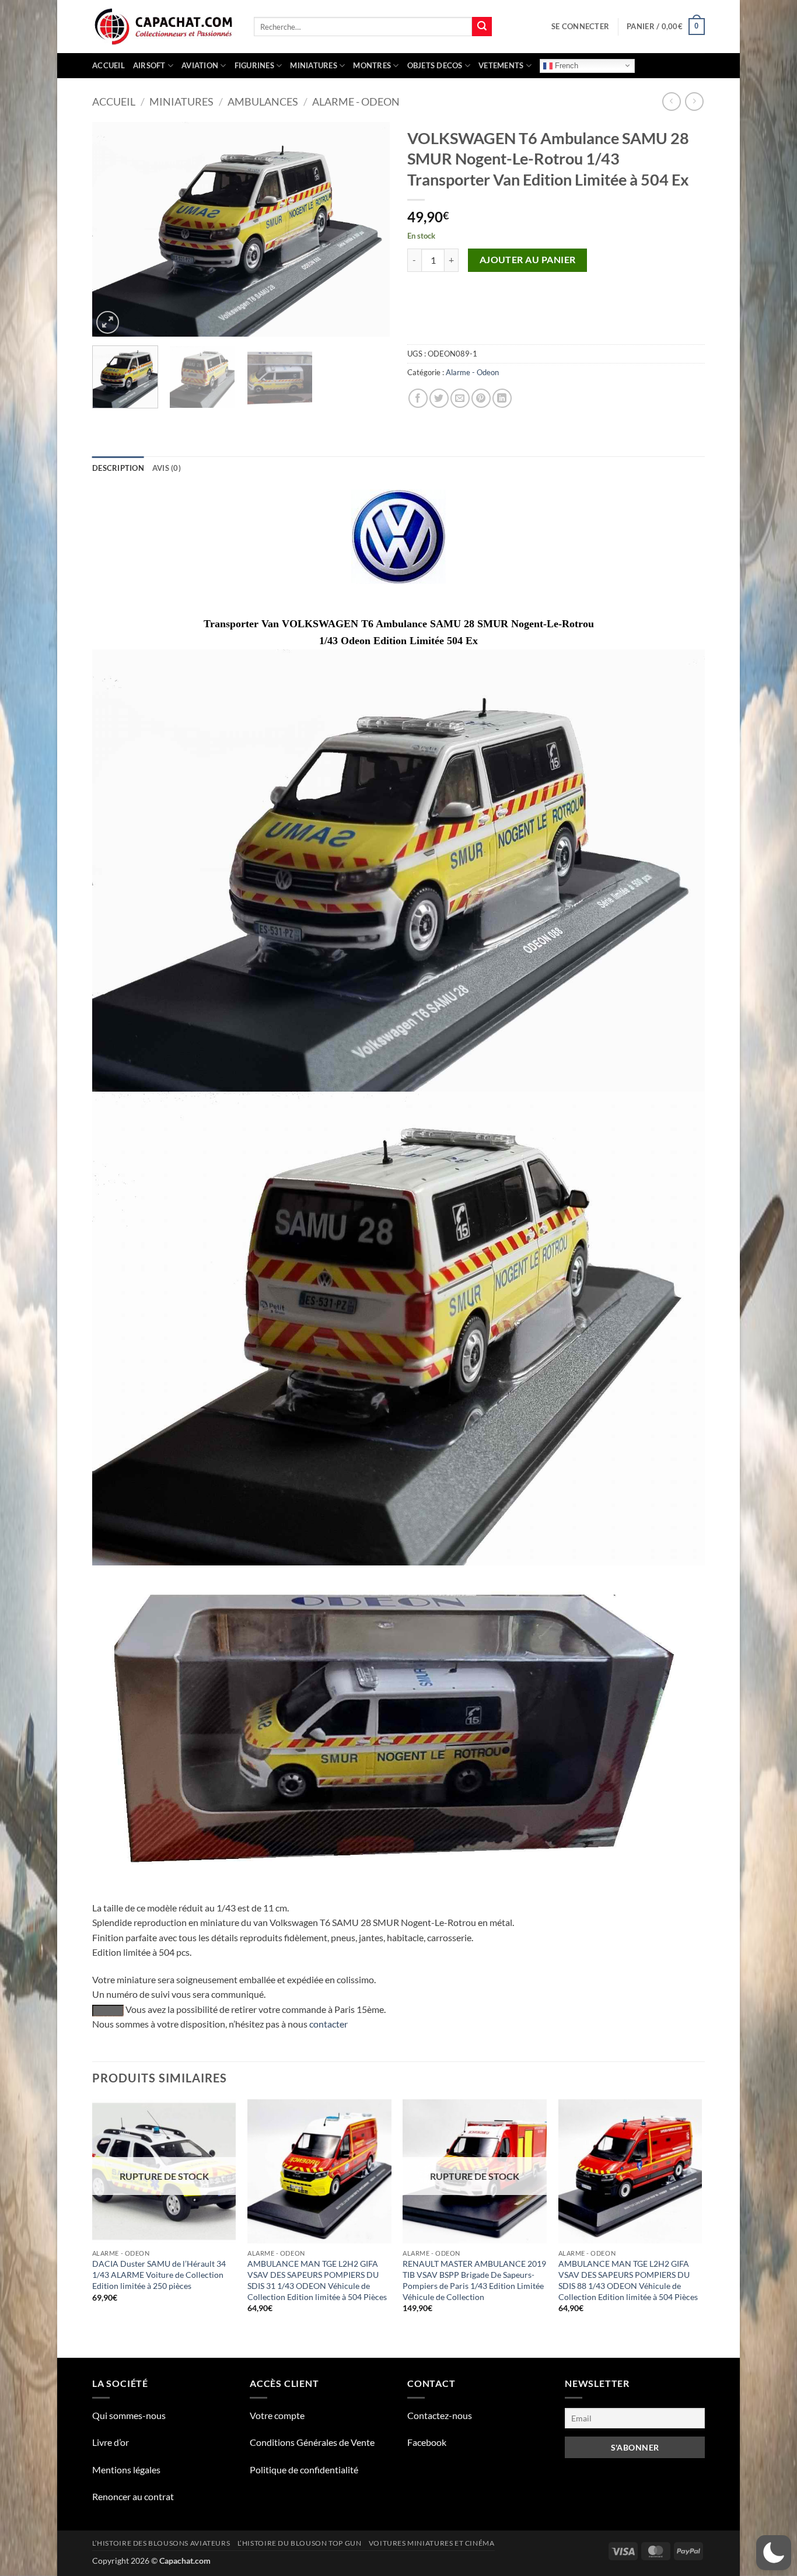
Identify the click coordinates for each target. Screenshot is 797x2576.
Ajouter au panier (528, 260)
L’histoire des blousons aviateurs (161, 2543)
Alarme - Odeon (356, 102)
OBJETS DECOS (435, 65)
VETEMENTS (501, 65)
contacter (328, 2024)
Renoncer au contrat (133, 2496)
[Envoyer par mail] (460, 398)
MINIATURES (314, 65)
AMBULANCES (263, 102)
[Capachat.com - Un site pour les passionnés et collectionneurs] (164, 27)
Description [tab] (118, 468)
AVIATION (200, 65)
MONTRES (372, 65)
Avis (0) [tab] (167, 468)
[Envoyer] (482, 27)
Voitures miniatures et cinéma (432, 2543)
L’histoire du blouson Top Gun (300, 2543)
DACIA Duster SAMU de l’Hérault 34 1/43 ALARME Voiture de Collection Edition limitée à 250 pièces (159, 2274)
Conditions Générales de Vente (312, 2442)
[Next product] (671, 101)
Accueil (109, 65)
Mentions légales (126, 2470)
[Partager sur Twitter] (439, 398)
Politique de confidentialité (304, 2470)
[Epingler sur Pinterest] (481, 398)
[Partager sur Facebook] (418, 398)
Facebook (427, 2442)
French (565, 65)
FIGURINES (254, 65)
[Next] (369, 229)
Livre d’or (111, 2442)
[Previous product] (694, 101)
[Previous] (113, 229)
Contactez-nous (440, 2415)
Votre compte (277, 2415)
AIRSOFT (149, 65)
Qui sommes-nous (129, 2415)
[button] (580, 26)
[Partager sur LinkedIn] (502, 398)
